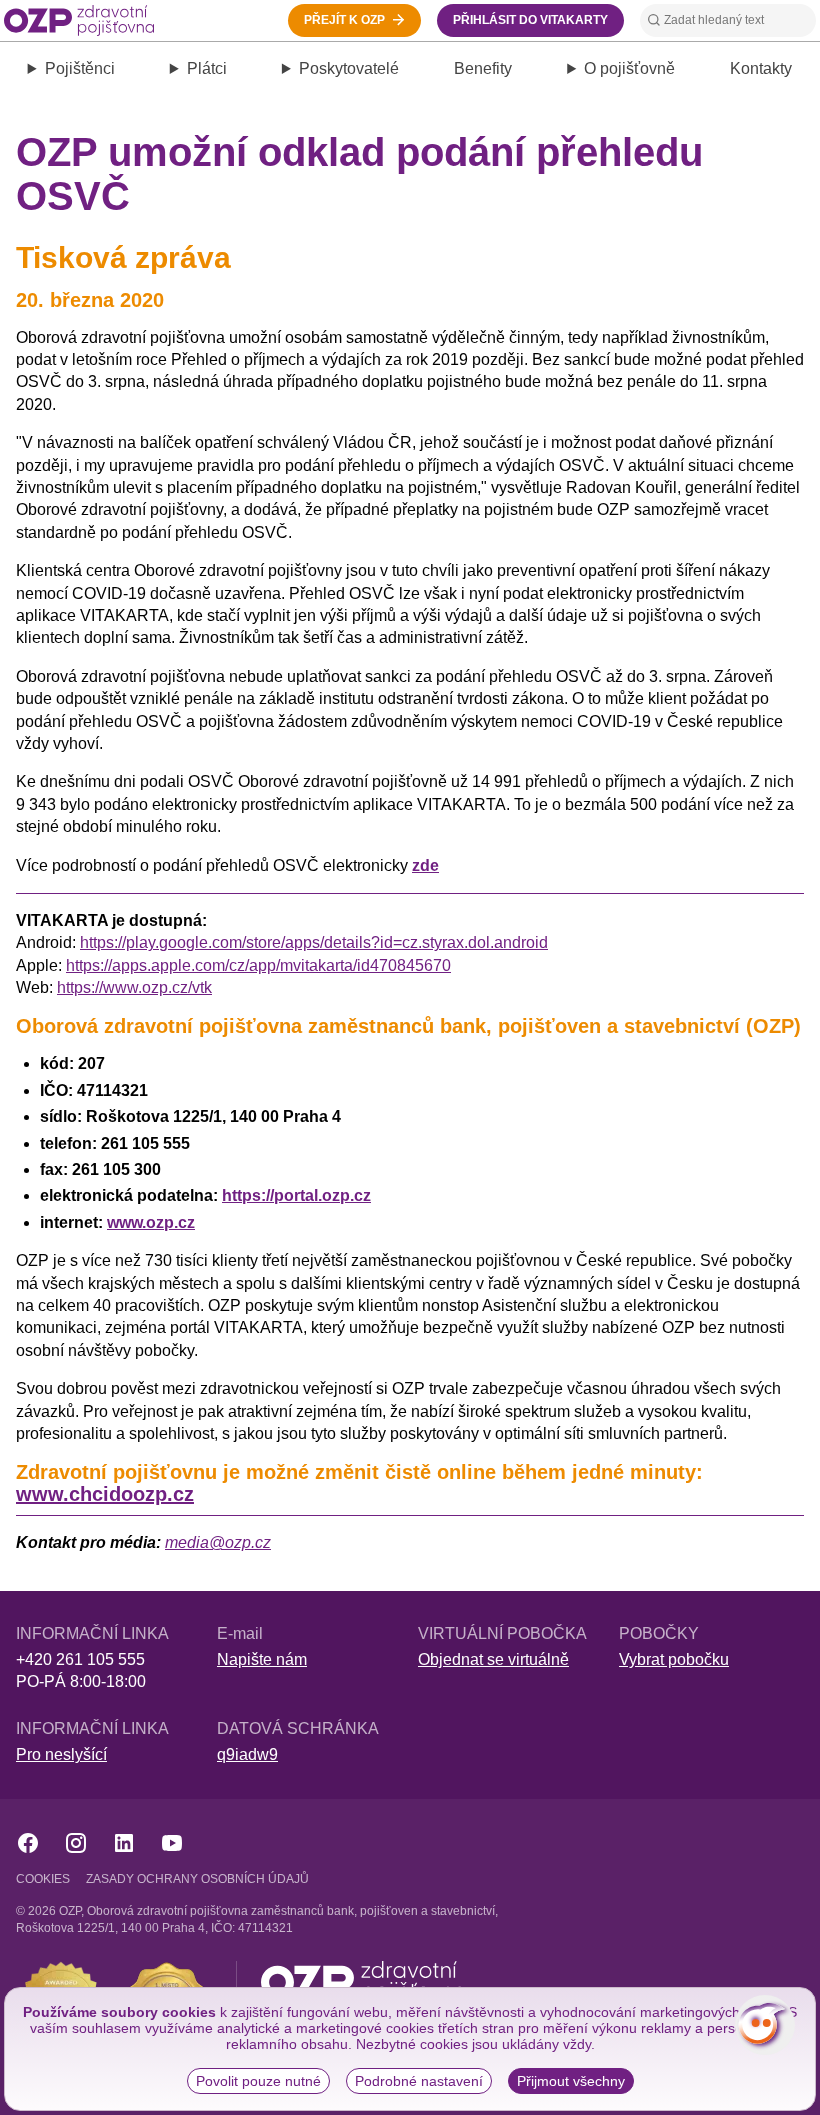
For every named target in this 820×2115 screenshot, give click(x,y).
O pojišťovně (629, 68)
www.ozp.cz (151, 1222)
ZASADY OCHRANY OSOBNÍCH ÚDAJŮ (197, 1879)
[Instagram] (76, 1843)
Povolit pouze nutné (258, 2081)
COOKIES (43, 1879)
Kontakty (761, 68)
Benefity (483, 68)
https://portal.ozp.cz (296, 1195)
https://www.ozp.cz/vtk (134, 987)
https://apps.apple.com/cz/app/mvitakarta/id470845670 (258, 965)
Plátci (207, 68)
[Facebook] (28, 1843)
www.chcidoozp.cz (105, 1494)
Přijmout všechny (571, 2081)
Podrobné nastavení (419, 2081)
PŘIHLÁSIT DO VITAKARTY (530, 20)
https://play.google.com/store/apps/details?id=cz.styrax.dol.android (314, 942)
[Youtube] (172, 1843)
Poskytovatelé (349, 68)
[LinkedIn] (124, 1843)
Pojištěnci (80, 68)
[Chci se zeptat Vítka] (765, 2025)
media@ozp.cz (218, 1542)
